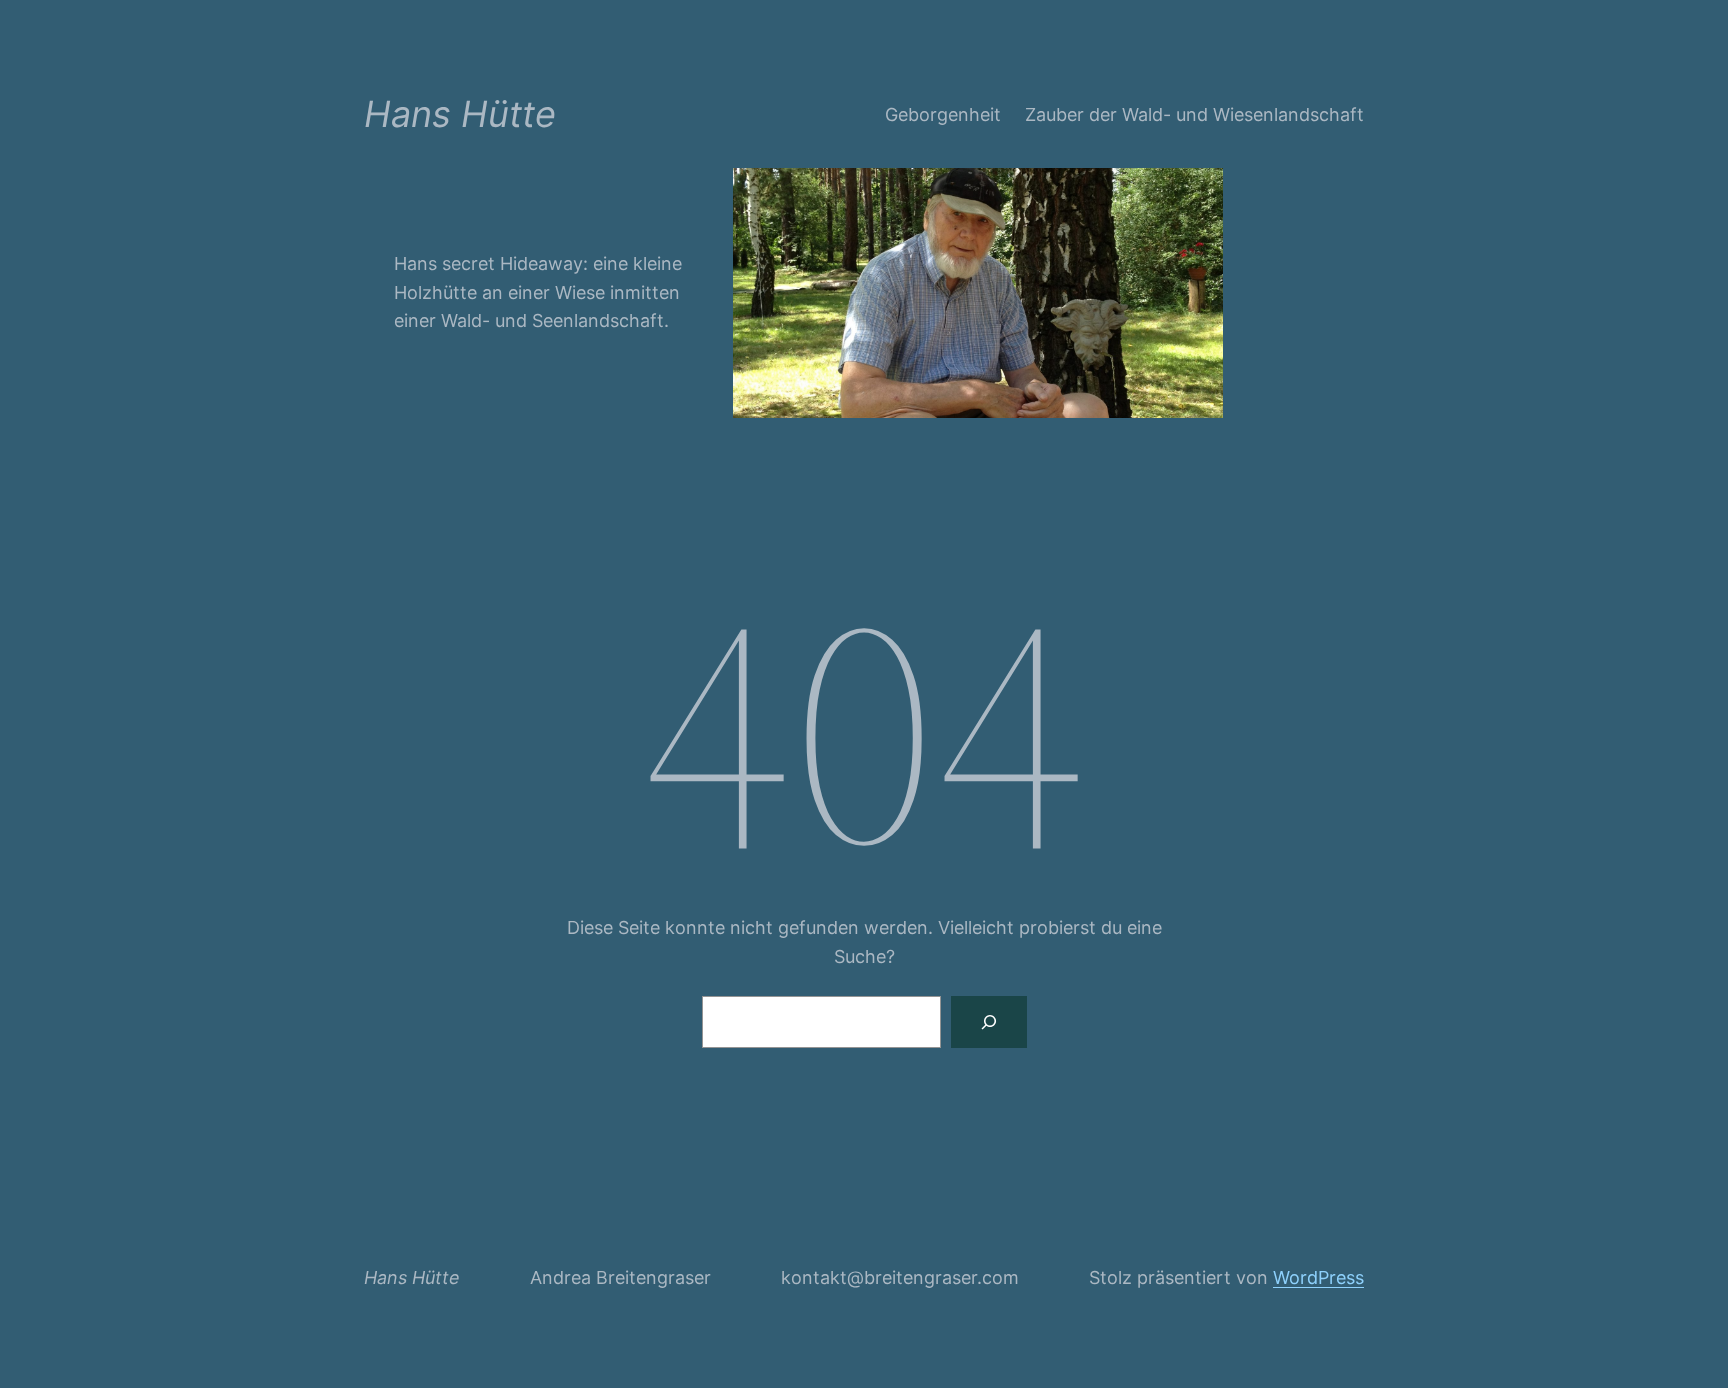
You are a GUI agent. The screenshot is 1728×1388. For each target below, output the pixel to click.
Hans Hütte (460, 114)
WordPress (1318, 1277)
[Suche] (989, 1022)
